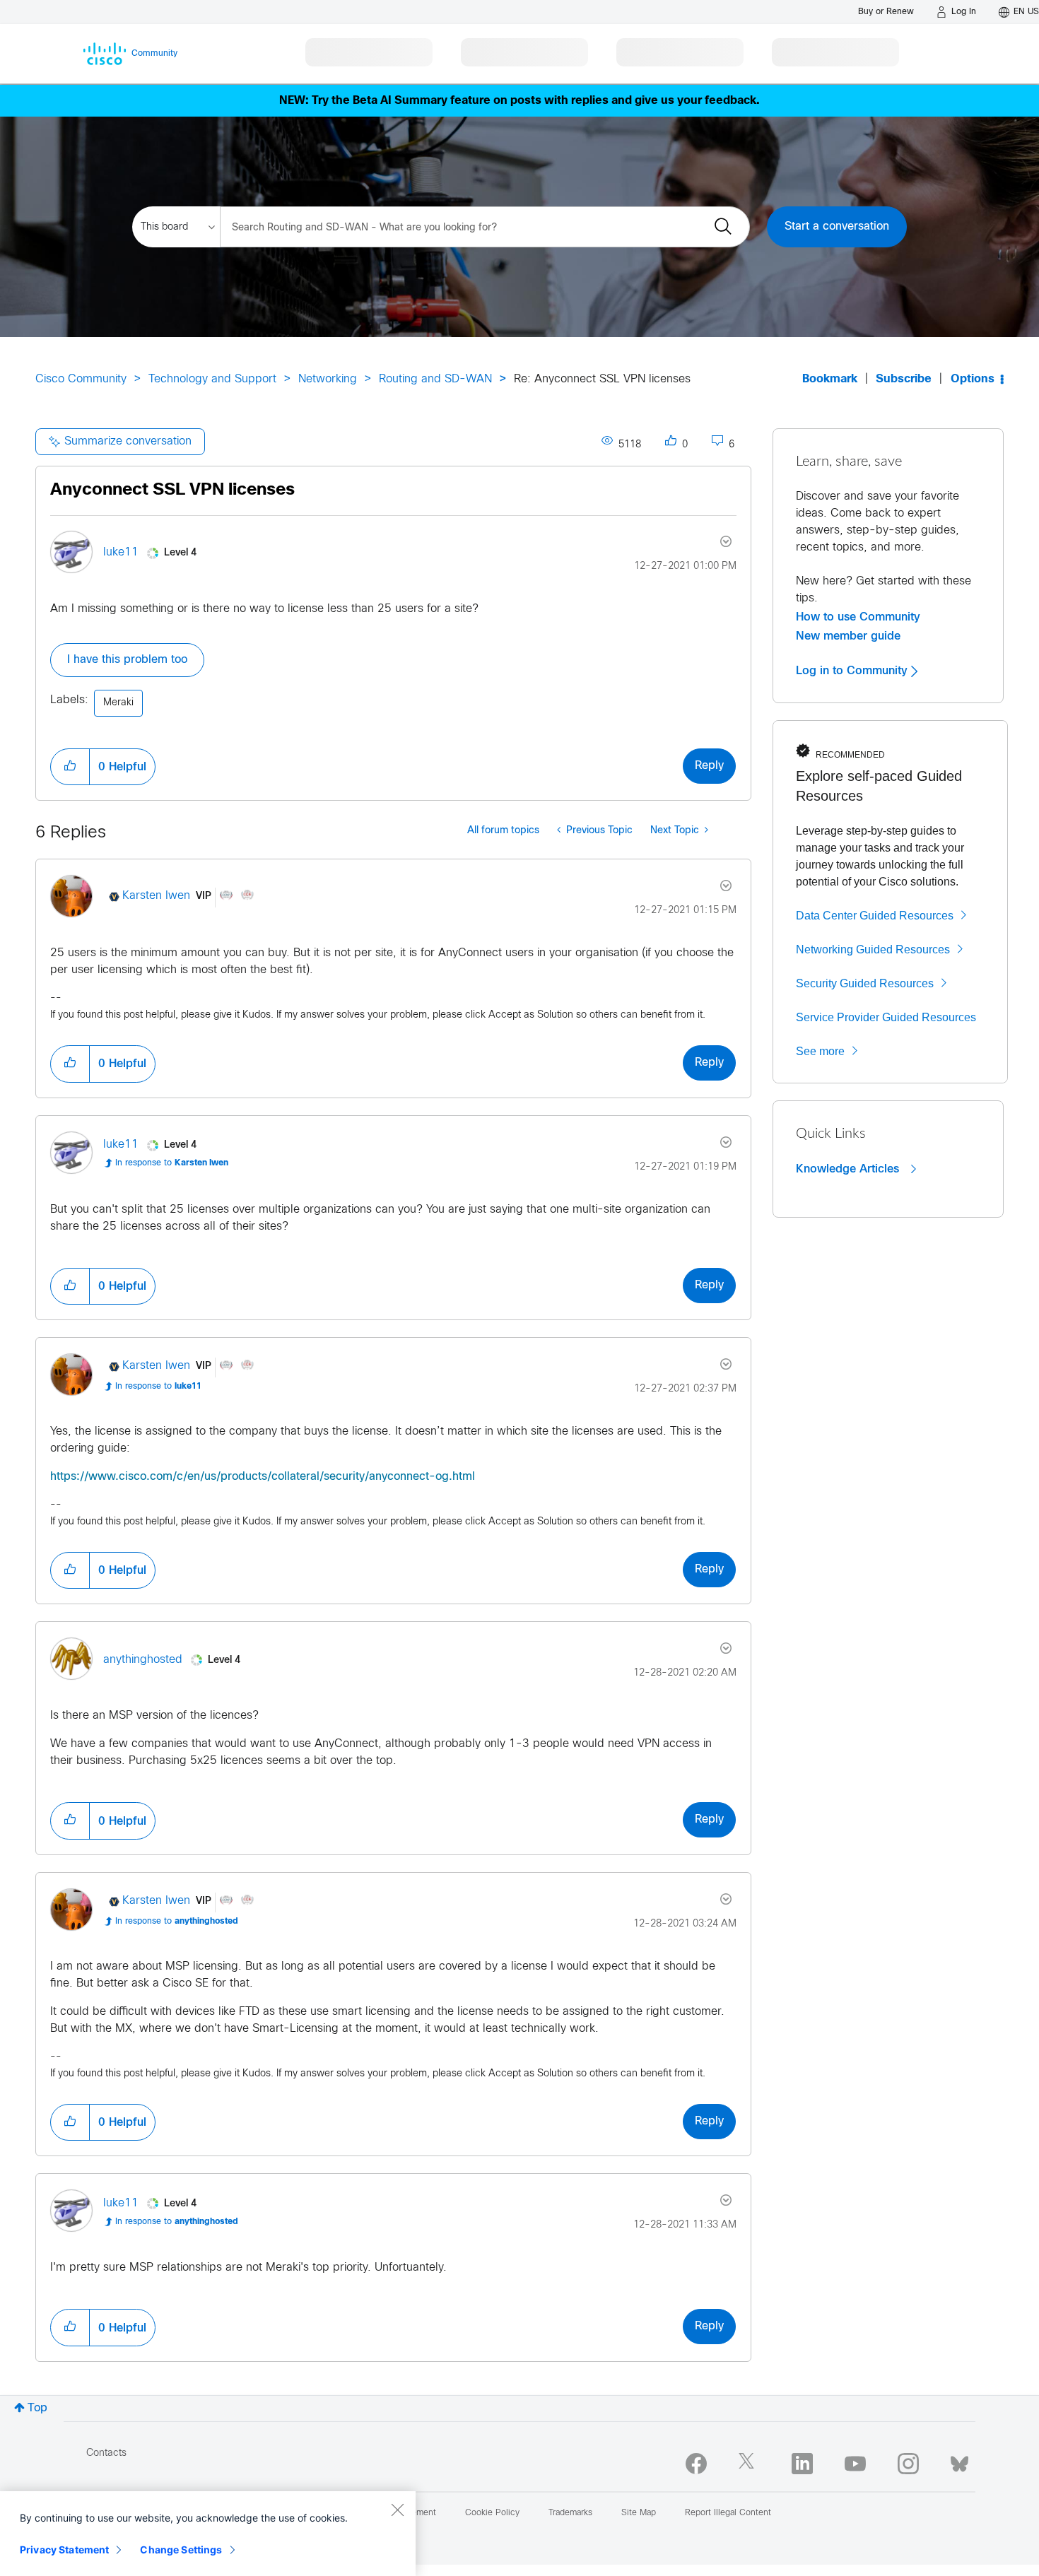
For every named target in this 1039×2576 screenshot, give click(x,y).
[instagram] (908, 2464)
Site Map (639, 2513)
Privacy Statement (64, 2549)
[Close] (397, 2510)
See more (820, 1051)
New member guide (848, 636)
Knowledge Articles (849, 1169)
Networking (328, 379)
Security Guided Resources (865, 983)
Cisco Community (81, 379)
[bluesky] (959, 2461)
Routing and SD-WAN (435, 379)
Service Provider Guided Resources (886, 1017)
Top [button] (37, 2408)
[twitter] (749, 2464)
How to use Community (858, 617)
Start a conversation (837, 227)
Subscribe (904, 379)
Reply (709, 766)
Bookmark (830, 379)
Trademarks (570, 2513)
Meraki (118, 703)
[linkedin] (802, 2464)
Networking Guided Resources (873, 949)
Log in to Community (853, 671)
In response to (172, 1163)
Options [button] (973, 379)
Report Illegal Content (728, 2513)
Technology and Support (212, 379)
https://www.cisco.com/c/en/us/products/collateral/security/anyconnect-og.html (263, 1477)
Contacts (106, 2453)
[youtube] (855, 2464)
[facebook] (696, 2464)
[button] (70, 767)
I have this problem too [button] (127, 660)
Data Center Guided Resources (875, 916)
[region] (208, 2534)
